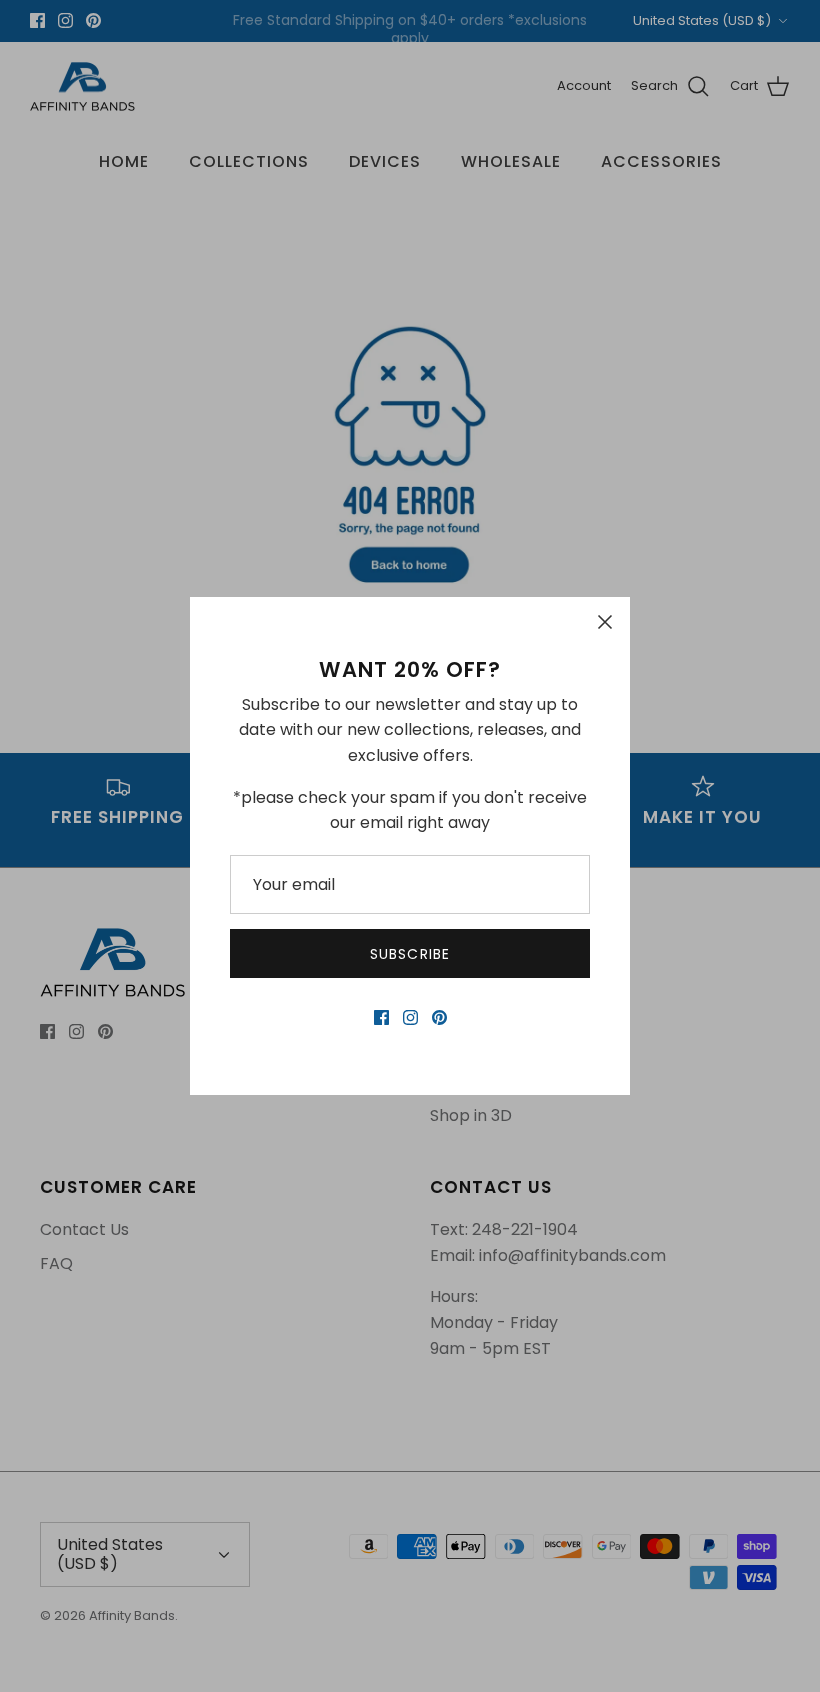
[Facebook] (381, 1017)
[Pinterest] (439, 1017)
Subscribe (410, 954)
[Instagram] (410, 1017)
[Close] (605, 622)
